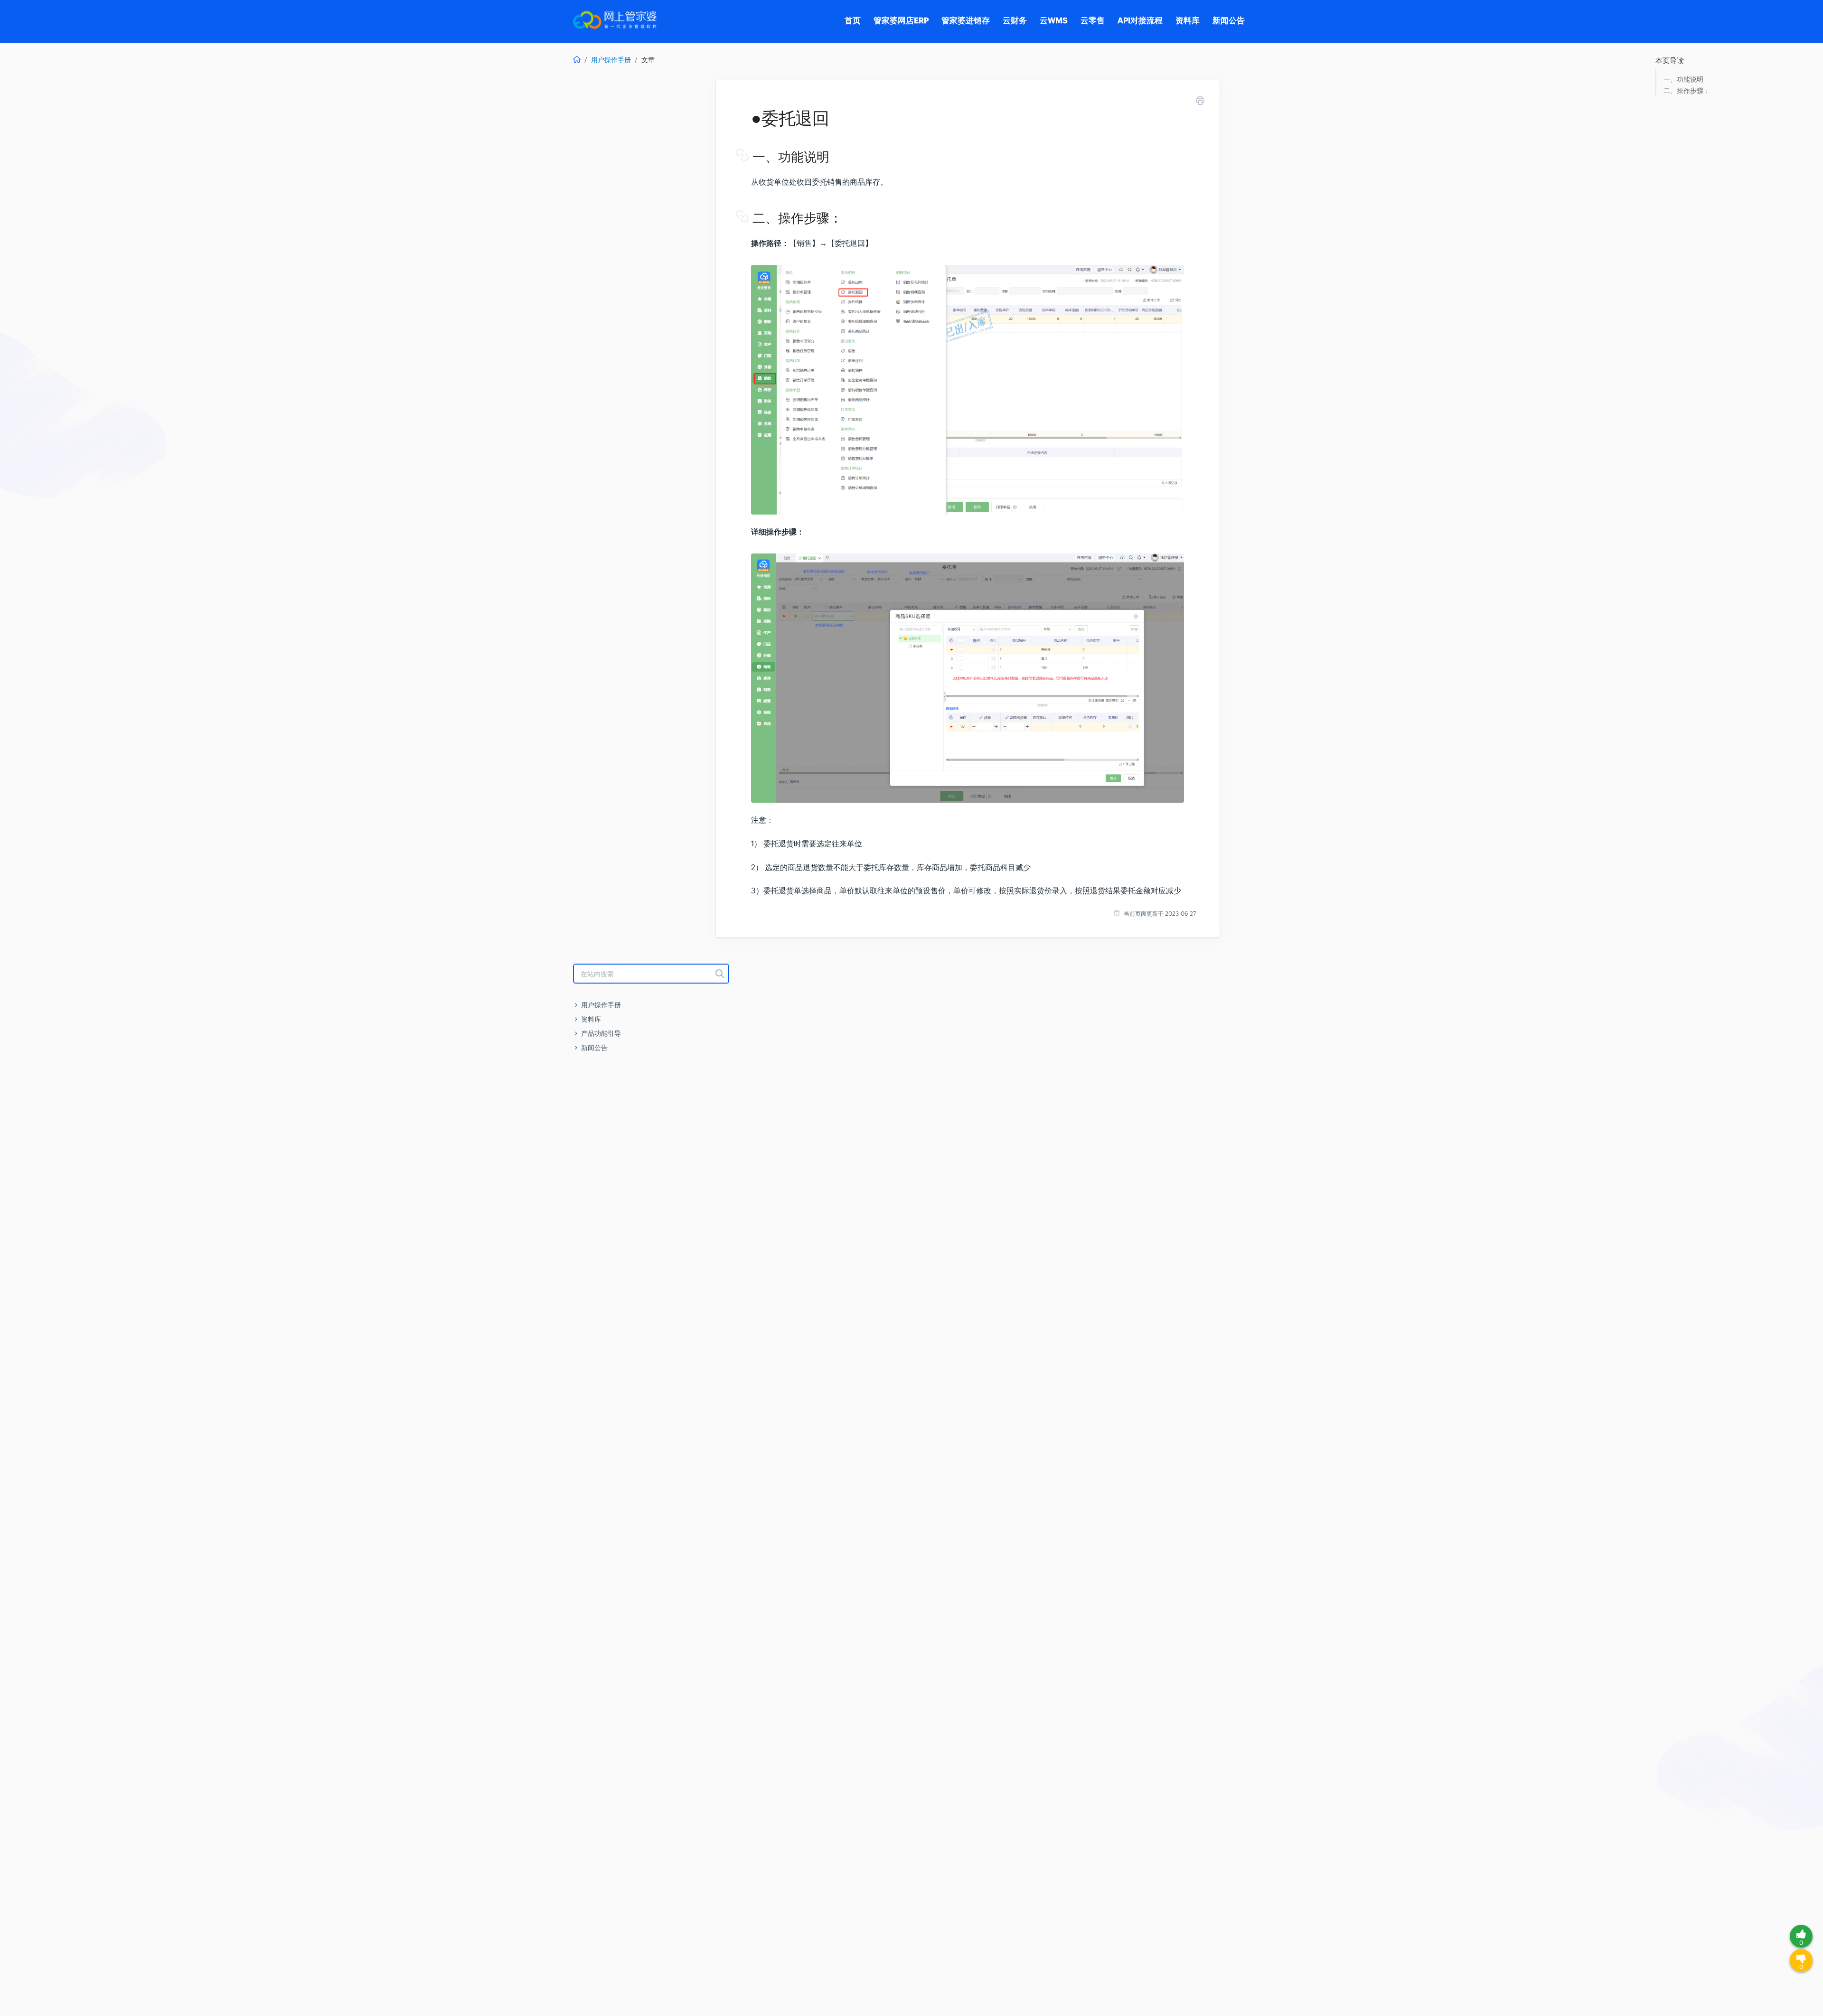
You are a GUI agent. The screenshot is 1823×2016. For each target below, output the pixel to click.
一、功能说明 (1683, 80)
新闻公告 (594, 1048)
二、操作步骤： (1687, 91)
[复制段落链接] (752, 157)
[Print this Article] (1200, 102)
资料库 (591, 1019)
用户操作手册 (611, 60)
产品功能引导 (601, 1033)
